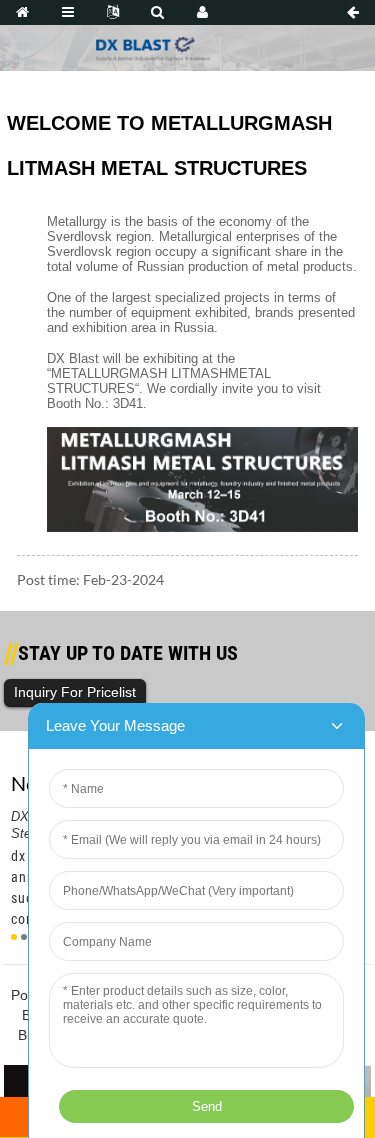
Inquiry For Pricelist (75, 692)
